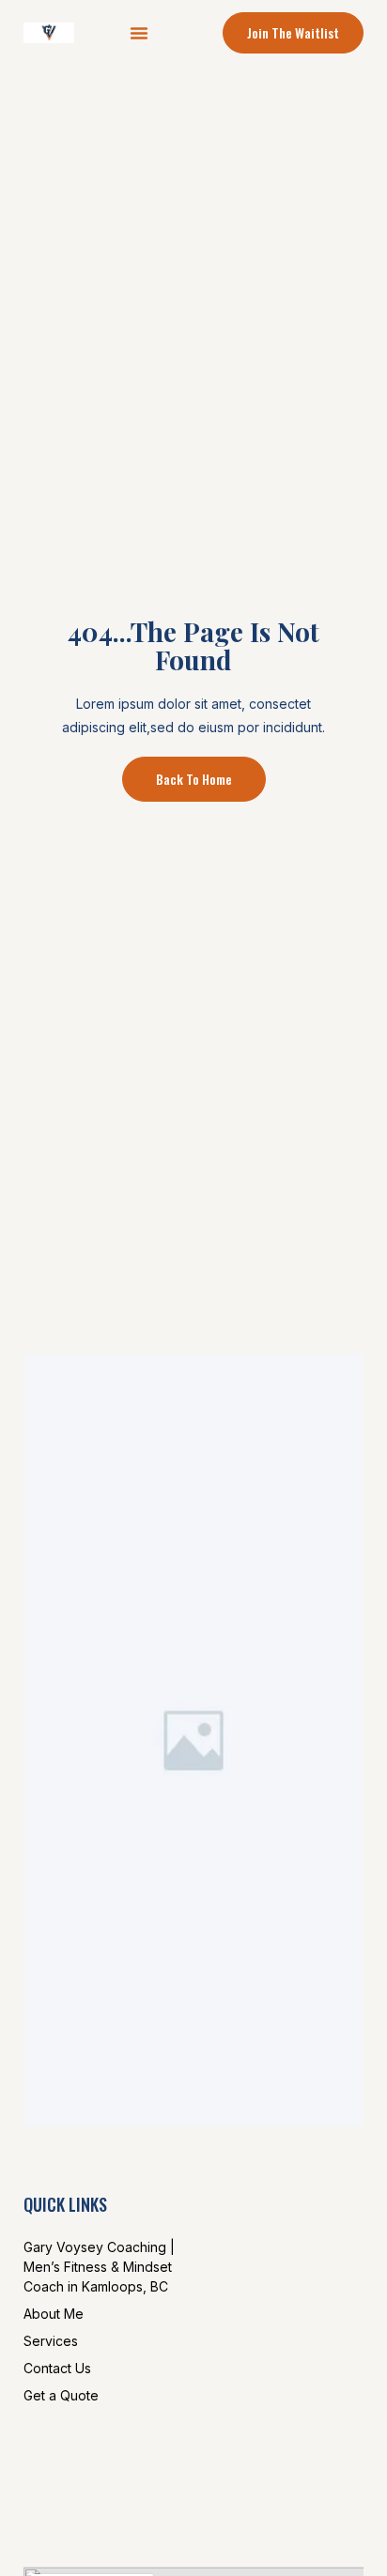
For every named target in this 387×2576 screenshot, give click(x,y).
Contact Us (57, 2368)
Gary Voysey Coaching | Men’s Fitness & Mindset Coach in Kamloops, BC (99, 2267)
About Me (54, 2314)
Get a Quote (61, 2395)
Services (51, 2341)
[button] (139, 33)
